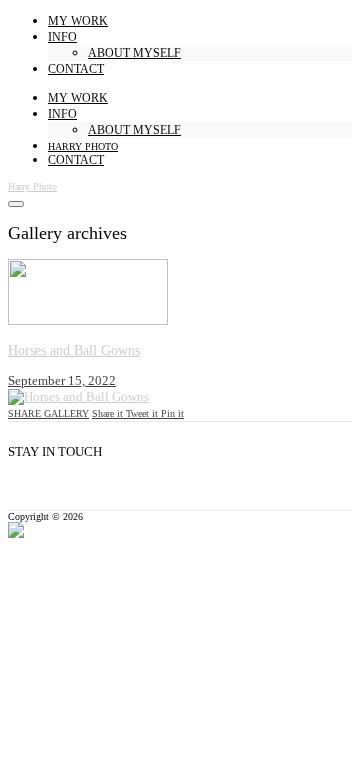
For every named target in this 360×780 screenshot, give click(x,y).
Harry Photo (83, 146)
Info (62, 37)
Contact (76, 69)
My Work (78, 21)
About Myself (134, 53)
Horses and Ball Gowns (74, 350)
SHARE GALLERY (48, 413)
